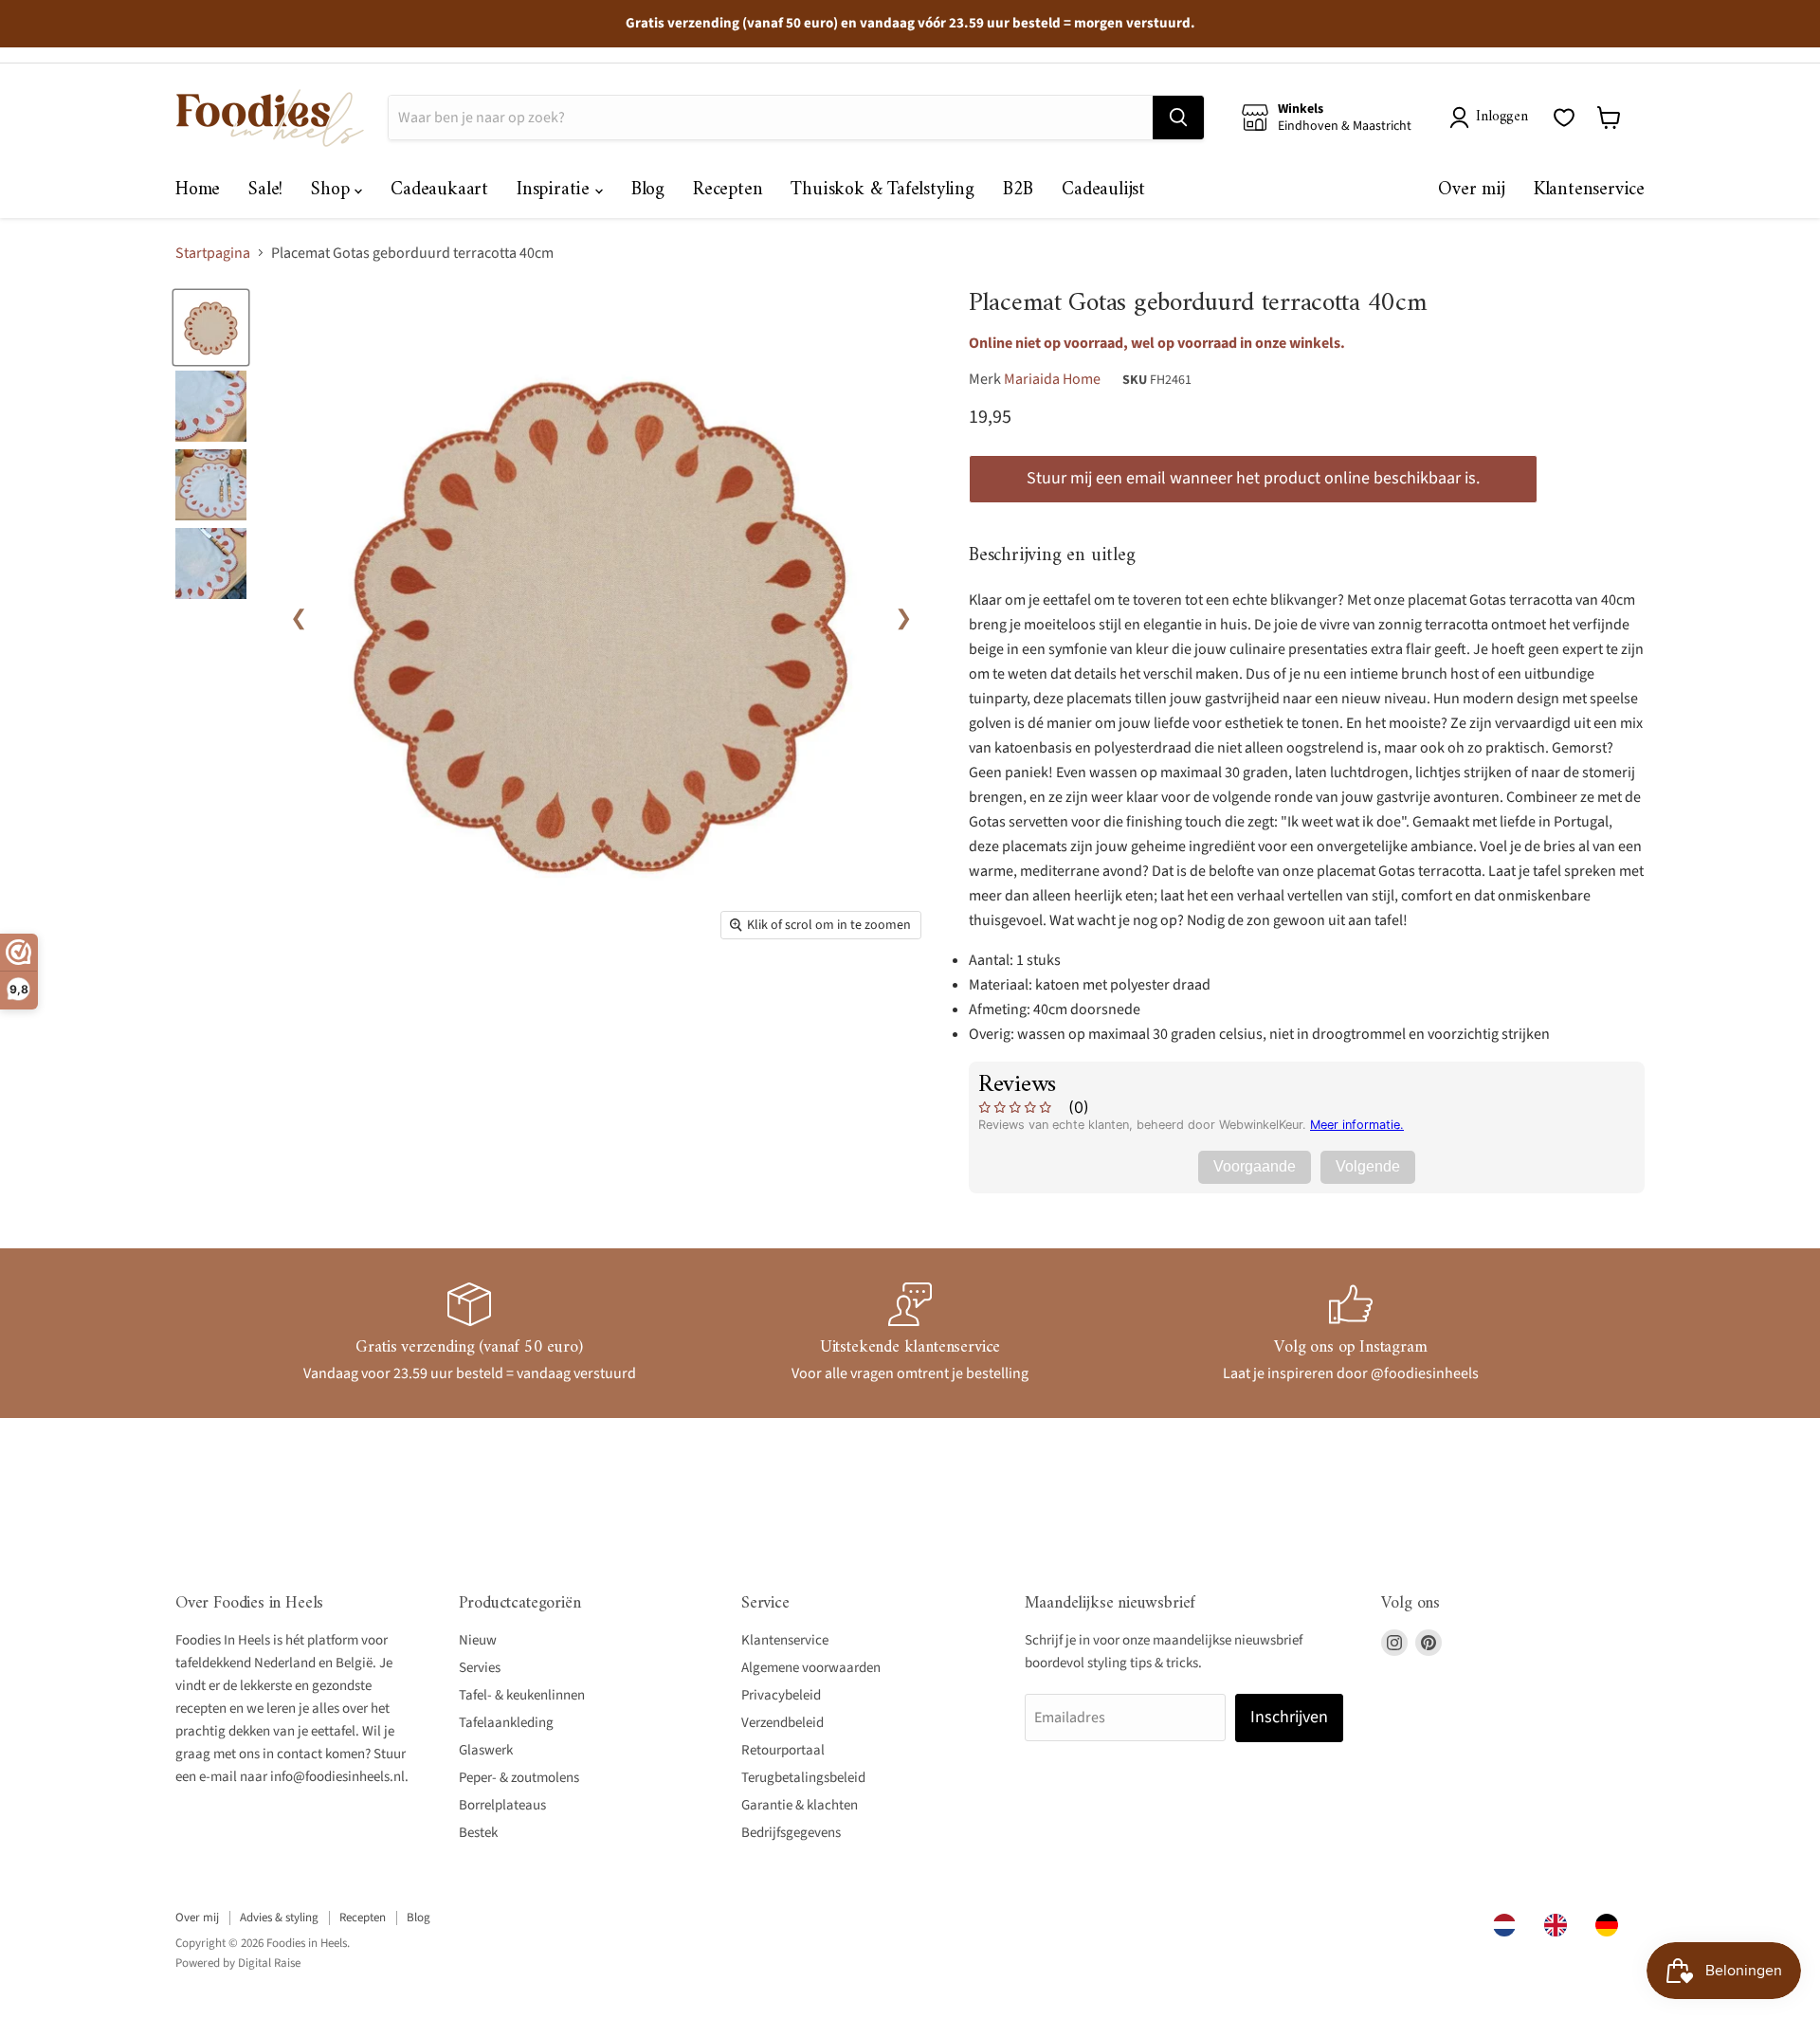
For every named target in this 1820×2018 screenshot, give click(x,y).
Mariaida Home (1052, 379)
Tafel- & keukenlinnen (522, 1695)
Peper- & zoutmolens (519, 1778)
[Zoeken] (1178, 118)
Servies (480, 1668)
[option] (1560, 1925)
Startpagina (213, 253)
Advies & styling (279, 1918)
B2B (1018, 190)
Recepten (728, 190)
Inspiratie (556, 190)
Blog (648, 190)
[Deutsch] (1611, 1925)
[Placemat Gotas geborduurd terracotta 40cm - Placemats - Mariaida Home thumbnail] (211, 327)
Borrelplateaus (502, 1805)
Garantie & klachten (800, 1805)
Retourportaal (783, 1750)
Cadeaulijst (1103, 190)
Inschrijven (1289, 1717)
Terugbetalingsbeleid (803, 1778)
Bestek (478, 1833)
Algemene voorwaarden (811, 1668)
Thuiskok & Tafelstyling (882, 190)
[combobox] (1509, 1925)
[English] (1560, 1925)
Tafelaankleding (506, 1723)
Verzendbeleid (783, 1723)
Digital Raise (269, 1963)
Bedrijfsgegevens (791, 1833)
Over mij (1471, 190)
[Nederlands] (1509, 1925)
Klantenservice (1589, 190)
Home (198, 190)
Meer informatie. (1357, 1125)
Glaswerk (486, 1750)
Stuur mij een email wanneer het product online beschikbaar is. (1253, 478)
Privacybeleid (781, 1695)
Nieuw (478, 1640)
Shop (333, 190)
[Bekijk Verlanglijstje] (1564, 118)
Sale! (265, 190)
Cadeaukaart (439, 190)
